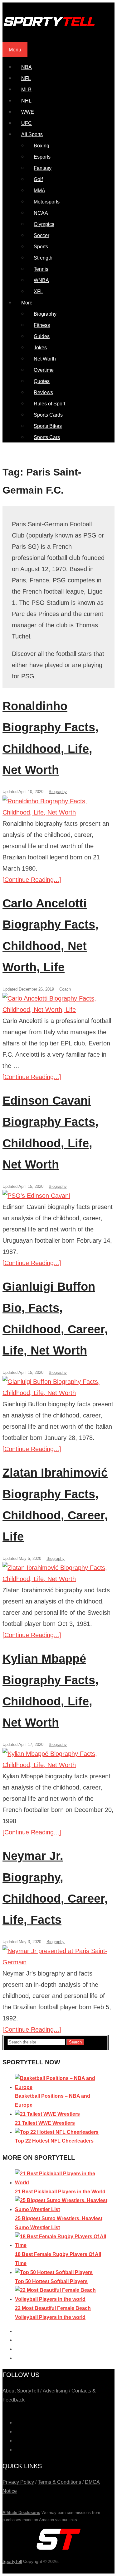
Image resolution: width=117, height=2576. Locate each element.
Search (75, 2042)
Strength (43, 258)
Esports (42, 157)
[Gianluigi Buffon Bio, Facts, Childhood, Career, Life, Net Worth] (58, 1387)
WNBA (41, 280)
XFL (38, 292)
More (27, 303)
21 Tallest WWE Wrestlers (45, 2123)
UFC (27, 123)
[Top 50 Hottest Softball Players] (54, 2272)
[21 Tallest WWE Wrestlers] (47, 2114)
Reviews (43, 392)
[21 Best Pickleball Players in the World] (62, 2183)
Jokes (40, 348)
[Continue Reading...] (32, 880)
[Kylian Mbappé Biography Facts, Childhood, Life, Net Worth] (58, 1759)
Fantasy (43, 168)
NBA (27, 67)
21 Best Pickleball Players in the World (60, 2192)
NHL (26, 101)
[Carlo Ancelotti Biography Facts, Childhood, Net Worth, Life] (58, 1004)
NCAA (41, 213)
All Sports (32, 134)
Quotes (42, 381)
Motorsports (47, 202)
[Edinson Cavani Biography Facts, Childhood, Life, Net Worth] (58, 1196)
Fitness (42, 325)
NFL (26, 78)
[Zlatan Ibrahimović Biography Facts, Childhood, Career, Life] (58, 1573)
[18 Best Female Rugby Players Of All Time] (62, 2245)
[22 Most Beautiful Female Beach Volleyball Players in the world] (62, 2299)
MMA (39, 191)
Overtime (44, 370)
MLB (26, 90)
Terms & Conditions (59, 2482)
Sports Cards (48, 415)
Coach (65, 989)
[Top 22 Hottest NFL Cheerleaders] (57, 2132)
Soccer (41, 235)
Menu (15, 50)
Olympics (44, 224)
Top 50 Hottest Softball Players (51, 2281)
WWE (28, 112)
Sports (41, 247)
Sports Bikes (48, 426)
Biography (45, 314)
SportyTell (12, 2561)
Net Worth (45, 359)
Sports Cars (47, 437)
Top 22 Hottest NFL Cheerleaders (54, 2141)
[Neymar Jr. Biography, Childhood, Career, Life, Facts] (58, 1957)
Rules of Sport (49, 404)
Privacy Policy (18, 2482)
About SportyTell (21, 2391)
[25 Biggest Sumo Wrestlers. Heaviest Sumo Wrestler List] (62, 2209)
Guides (42, 336)
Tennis (41, 269)
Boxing (41, 146)
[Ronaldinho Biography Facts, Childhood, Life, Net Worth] (58, 807)
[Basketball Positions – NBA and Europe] (62, 2087)
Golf (38, 179)
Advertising (55, 2391)
